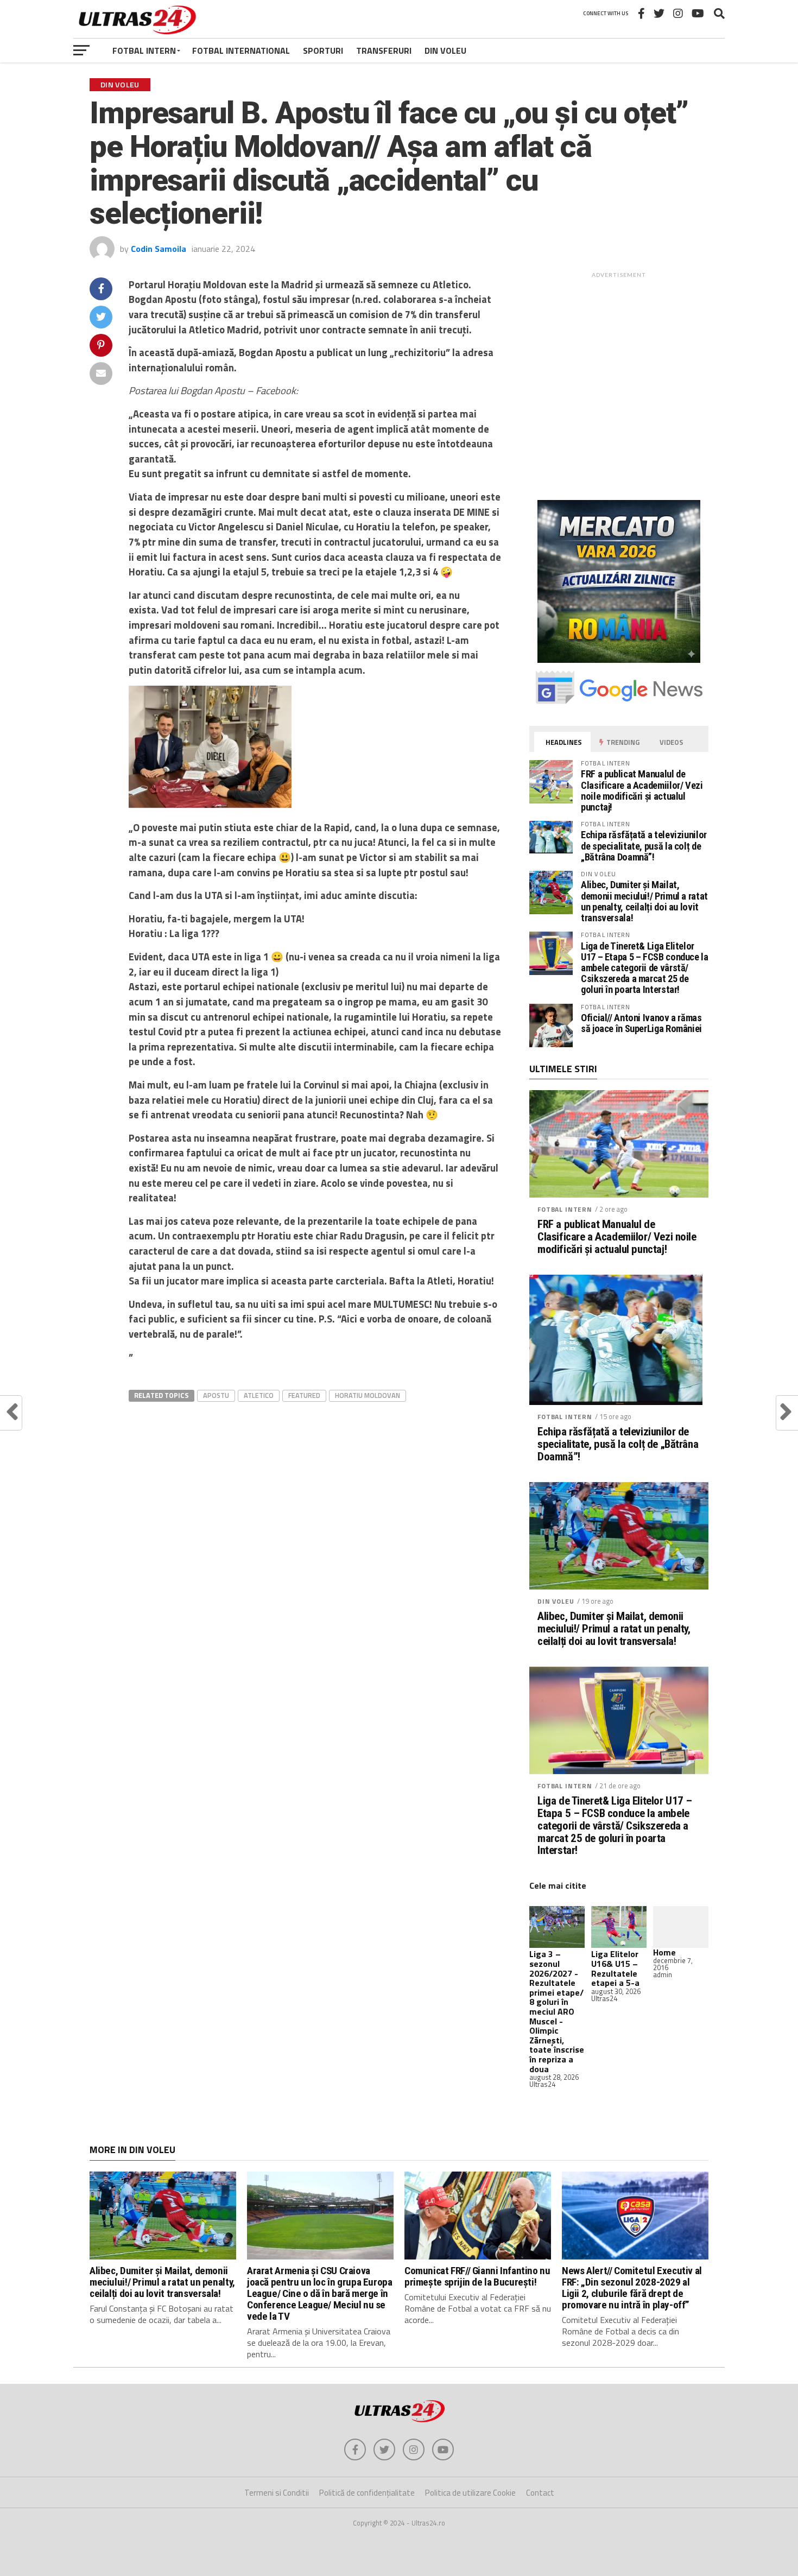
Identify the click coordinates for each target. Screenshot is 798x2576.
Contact (540, 2493)
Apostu (216, 1395)
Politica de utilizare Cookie (470, 2493)
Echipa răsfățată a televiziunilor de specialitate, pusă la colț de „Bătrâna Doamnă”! (644, 846)
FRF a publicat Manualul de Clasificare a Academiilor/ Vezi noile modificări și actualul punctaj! (642, 790)
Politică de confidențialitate (367, 2493)
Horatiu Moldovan (368, 1395)
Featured (304, 1395)
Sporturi (323, 50)
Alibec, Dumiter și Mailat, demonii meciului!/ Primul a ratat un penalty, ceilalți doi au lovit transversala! (644, 901)
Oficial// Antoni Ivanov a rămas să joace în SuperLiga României (641, 1023)
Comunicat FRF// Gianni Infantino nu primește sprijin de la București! (477, 2276)
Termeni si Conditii (277, 2493)
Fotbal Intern (144, 50)
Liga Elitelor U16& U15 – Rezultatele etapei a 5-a (615, 1968)
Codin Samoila (159, 249)
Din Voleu (445, 50)
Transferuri (384, 50)
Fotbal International (241, 50)
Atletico (259, 1395)
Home (664, 1952)
